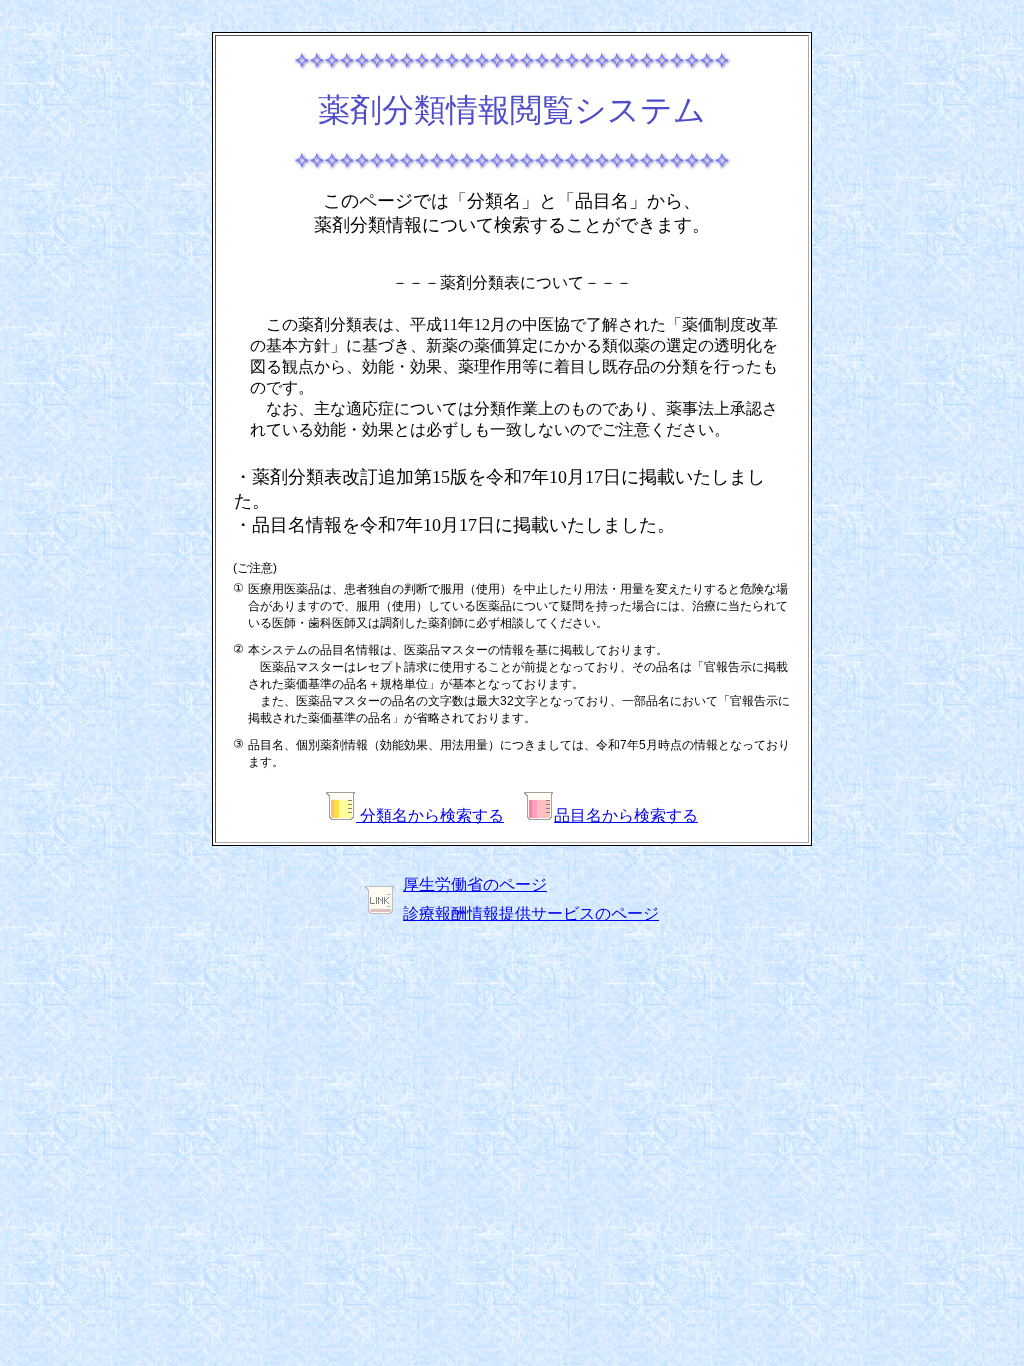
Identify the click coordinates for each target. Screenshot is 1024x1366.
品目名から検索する (626, 815)
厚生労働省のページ (475, 884)
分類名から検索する (430, 815)
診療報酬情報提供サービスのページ (531, 913)
